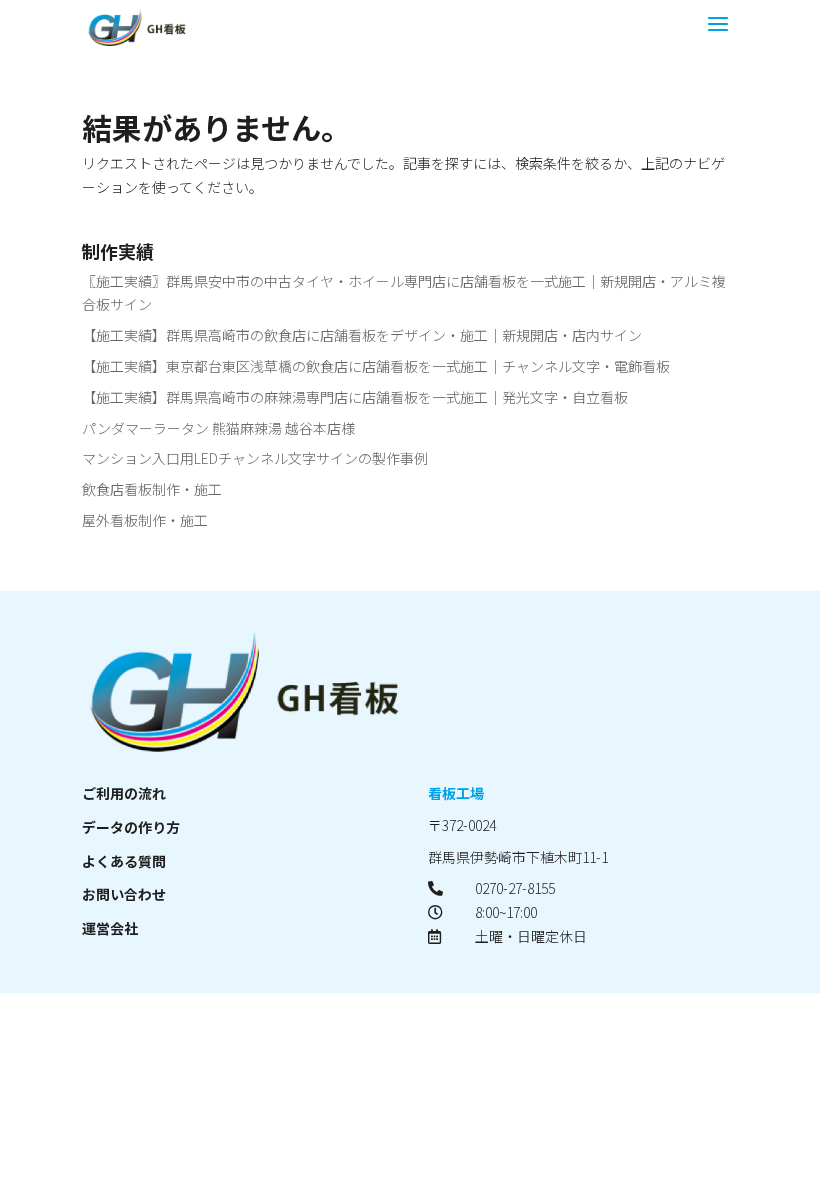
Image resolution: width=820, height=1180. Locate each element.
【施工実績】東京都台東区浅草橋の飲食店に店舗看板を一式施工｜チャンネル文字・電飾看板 (376, 366)
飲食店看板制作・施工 (152, 489)
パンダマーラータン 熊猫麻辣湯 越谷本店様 (218, 428)
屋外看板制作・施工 (145, 520)
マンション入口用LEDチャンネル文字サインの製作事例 (255, 458)
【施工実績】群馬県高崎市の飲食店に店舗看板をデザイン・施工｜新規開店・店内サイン (362, 335)
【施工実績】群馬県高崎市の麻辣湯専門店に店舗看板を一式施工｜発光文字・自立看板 (355, 397)
